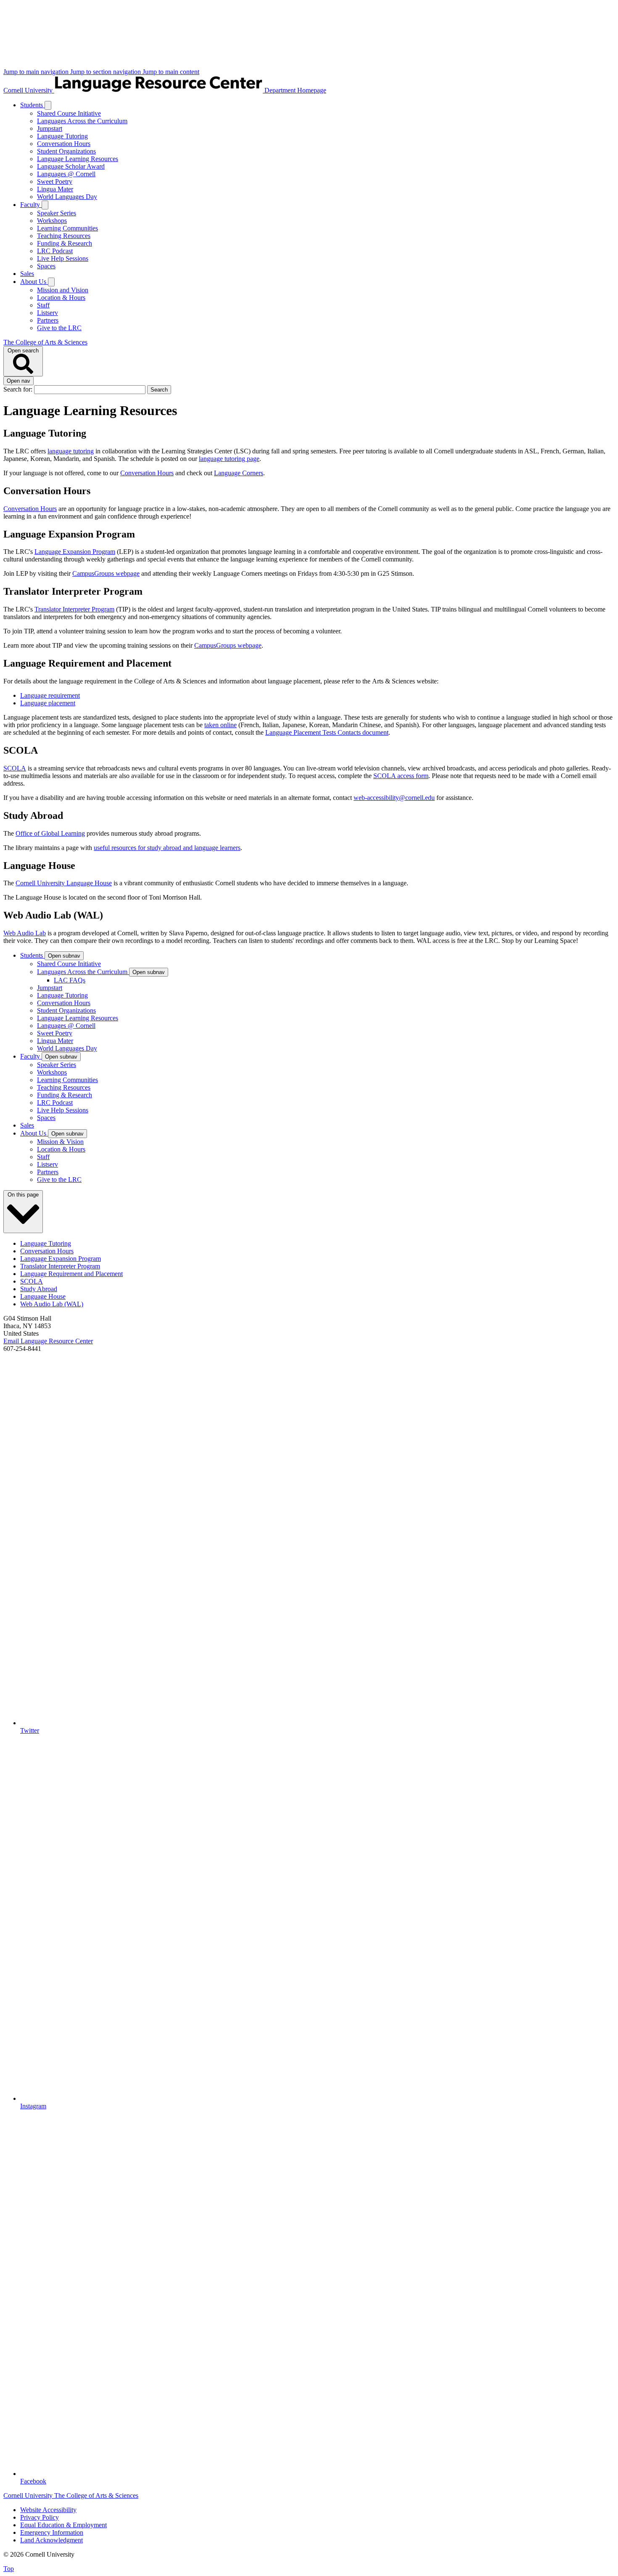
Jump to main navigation (37, 72)
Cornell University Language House (64, 883)
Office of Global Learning (50, 833)
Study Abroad (39, 1289)
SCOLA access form (401, 776)
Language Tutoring (62, 136)
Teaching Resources (64, 236)
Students (32, 105)
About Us (34, 282)
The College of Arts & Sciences (45, 342)
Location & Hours (61, 298)
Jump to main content (171, 72)
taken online (221, 725)
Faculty (31, 205)
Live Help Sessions (63, 258)
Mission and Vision (63, 290)
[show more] (48, 105)
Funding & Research (65, 243)
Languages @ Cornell (66, 174)
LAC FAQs (70, 980)
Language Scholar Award (71, 166)
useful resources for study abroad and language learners (167, 848)
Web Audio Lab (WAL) (52, 1304)
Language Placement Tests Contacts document (327, 732)
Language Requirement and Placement (71, 1274)
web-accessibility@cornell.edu (394, 798)
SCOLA (15, 768)
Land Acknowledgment (51, 2540)
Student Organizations (66, 151)
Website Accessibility (48, 2510)
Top (9, 2569)
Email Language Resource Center (48, 1341)
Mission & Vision (60, 1142)
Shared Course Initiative (69, 113)
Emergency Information (52, 2532)
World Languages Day (67, 197)
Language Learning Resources (78, 159)
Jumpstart (50, 128)
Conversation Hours (64, 144)
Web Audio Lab (25, 933)
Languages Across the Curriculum (82, 121)
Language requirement (50, 695)
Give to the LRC (59, 328)
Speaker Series (57, 213)
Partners (48, 320)
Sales (27, 274)
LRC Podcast (55, 251)
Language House (43, 1296)
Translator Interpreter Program (74, 609)
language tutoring (71, 451)
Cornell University (29, 90)
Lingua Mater (55, 189)
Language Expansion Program (75, 552)
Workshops (52, 221)
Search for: (19, 389)
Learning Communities (67, 228)
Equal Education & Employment (63, 2525)
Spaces (46, 266)
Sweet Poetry (55, 181)
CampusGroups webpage (106, 573)
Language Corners (239, 473)
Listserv (48, 313)
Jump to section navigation (106, 72)
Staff (43, 305)
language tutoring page (229, 459)
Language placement (48, 703)
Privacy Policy (40, 2517)
